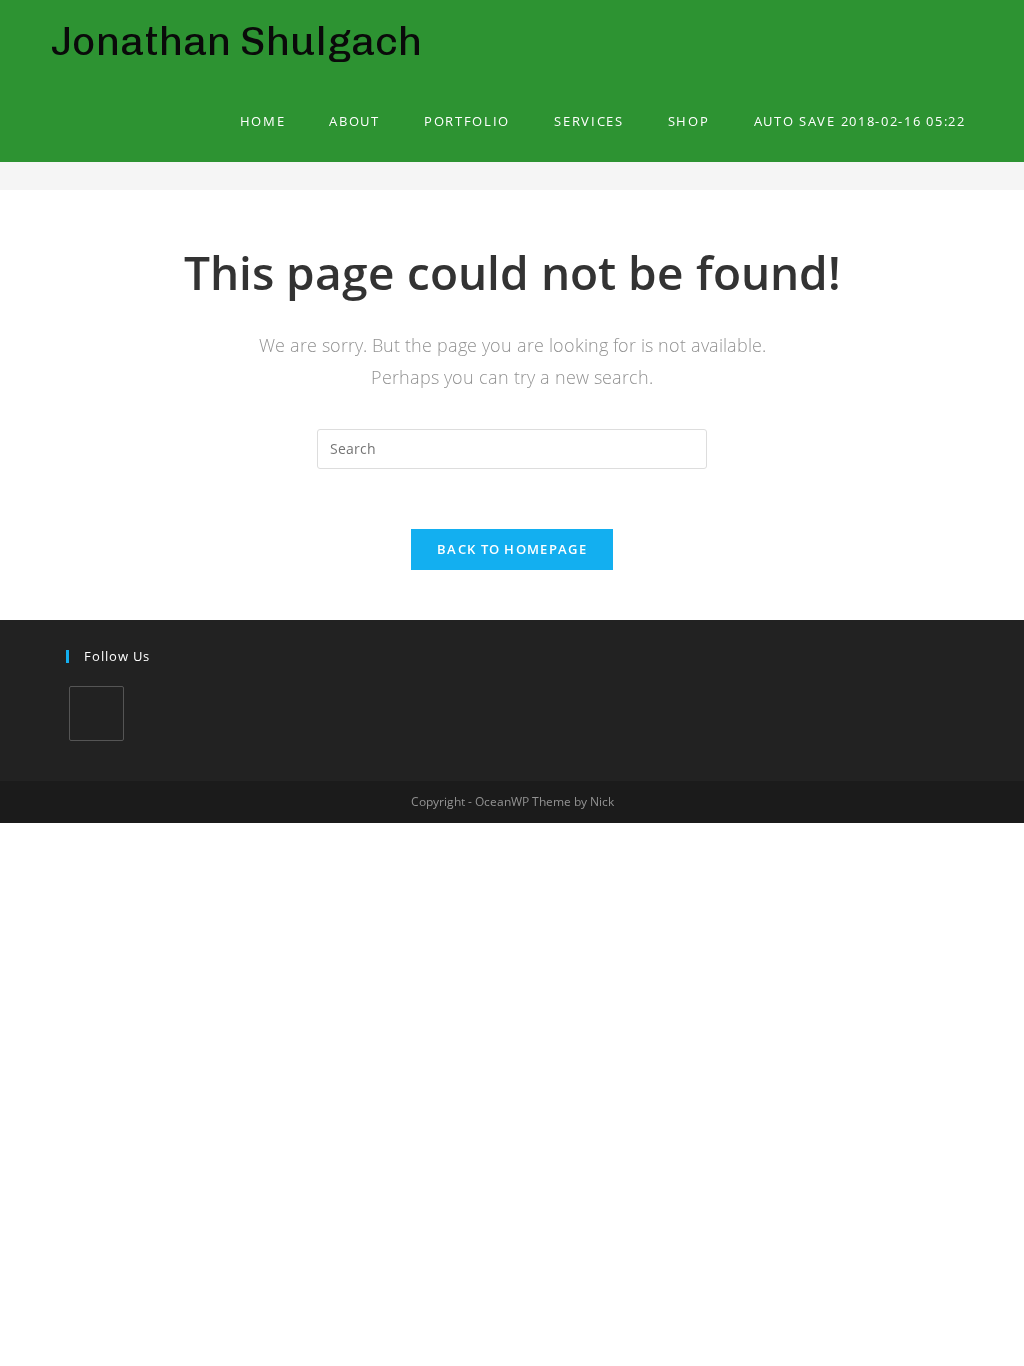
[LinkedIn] (96, 713)
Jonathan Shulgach (236, 40)
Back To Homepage (512, 549)
